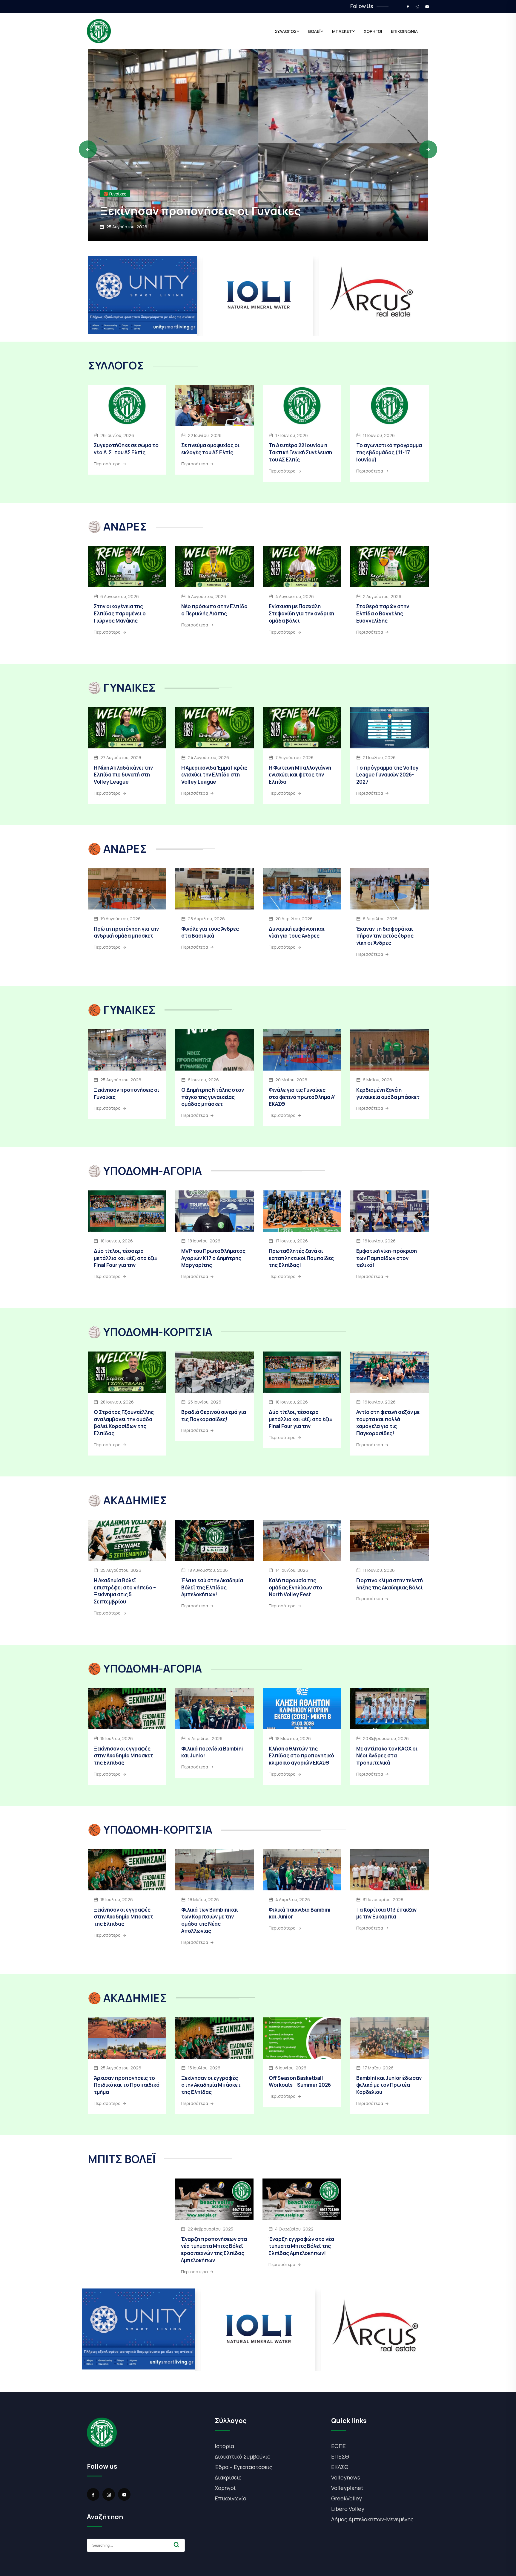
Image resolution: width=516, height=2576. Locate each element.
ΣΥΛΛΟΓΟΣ (286, 31)
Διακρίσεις (228, 2477)
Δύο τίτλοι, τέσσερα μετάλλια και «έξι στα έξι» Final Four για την (126, 1258)
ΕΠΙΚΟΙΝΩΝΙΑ (404, 31)
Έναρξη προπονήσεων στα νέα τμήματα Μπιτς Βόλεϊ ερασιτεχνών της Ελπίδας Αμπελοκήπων (214, 2250)
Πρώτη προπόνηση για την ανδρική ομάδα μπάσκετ (126, 932)
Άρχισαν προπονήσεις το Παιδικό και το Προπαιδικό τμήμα (245, 203)
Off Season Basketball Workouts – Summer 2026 (300, 2082)
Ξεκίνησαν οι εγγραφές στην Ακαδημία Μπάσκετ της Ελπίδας (123, 1756)
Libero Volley (348, 2509)
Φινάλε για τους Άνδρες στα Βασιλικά (210, 932)
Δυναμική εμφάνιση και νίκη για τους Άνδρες (297, 932)
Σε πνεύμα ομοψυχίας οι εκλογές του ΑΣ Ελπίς (210, 449)
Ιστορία (224, 2446)
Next (428, 149)
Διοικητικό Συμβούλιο (243, 2456)
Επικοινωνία (231, 2498)
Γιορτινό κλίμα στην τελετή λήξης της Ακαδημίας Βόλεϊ (390, 1584)
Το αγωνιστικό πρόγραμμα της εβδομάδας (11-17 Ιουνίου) (389, 452)
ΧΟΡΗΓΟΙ (373, 31)
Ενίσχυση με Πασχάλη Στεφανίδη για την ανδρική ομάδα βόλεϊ (301, 613)
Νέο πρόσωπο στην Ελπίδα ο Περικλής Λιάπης (214, 610)
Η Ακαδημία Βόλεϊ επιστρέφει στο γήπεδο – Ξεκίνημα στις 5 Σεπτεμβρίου (125, 1591)
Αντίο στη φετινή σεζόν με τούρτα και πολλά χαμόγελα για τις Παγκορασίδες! (388, 1423)
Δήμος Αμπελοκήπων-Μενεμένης (372, 2519)
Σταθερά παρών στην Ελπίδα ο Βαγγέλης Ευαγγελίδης (383, 613)
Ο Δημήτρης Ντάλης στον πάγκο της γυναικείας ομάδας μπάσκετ (213, 1097)
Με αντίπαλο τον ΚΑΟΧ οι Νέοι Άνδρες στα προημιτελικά (387, 1756)
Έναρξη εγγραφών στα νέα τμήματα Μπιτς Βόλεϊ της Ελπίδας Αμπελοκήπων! (301, 2246)
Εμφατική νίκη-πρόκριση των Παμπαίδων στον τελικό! (387, 1258)
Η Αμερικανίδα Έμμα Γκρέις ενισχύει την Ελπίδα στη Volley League (214, 775)
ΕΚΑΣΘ (340, 2467)
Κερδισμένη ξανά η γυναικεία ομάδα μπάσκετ (388, 1093)
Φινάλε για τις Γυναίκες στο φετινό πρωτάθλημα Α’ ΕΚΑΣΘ (302, 1097)
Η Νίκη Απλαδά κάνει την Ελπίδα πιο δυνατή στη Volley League (123, 775)
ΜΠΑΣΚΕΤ (342, 31)
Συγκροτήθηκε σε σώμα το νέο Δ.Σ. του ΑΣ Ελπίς (126, 449)
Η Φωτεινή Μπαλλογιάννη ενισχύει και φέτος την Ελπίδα (300, 775)
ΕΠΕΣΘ (340, 2456)
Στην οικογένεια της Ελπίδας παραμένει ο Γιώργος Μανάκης (120, 613)
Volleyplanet (347, 2488)
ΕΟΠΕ (338, 2446)
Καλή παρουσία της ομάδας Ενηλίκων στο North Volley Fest (295, 1587)
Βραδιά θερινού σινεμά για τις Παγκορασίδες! (214, 1416)
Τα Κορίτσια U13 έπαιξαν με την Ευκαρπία (386, 1913)
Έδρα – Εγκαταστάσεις (244, 2467)
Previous (88, 149)
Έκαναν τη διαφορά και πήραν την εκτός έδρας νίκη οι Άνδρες (385, 936)
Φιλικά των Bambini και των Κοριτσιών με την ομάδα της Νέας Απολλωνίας (210, 1920)
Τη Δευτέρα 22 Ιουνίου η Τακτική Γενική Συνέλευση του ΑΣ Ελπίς (300, 452)
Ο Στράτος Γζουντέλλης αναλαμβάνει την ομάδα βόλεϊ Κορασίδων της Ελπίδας (124, 1423)
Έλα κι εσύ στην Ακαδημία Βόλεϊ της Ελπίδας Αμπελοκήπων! (212, 1587)
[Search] (176, 2545)
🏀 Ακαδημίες (117, 179)
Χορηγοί (225, 2488)
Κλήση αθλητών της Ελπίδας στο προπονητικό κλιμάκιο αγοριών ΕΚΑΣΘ (301, 1756)
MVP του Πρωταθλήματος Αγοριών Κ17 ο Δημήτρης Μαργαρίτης (213, 1258)
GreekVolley (347, 2498)
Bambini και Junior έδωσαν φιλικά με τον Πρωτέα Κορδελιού (389, 2085)
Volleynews (346, 2477)
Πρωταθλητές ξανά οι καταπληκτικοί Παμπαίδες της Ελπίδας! (301, 1258)
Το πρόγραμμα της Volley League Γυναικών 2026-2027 (387, 775)
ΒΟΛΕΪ (314, 31)
